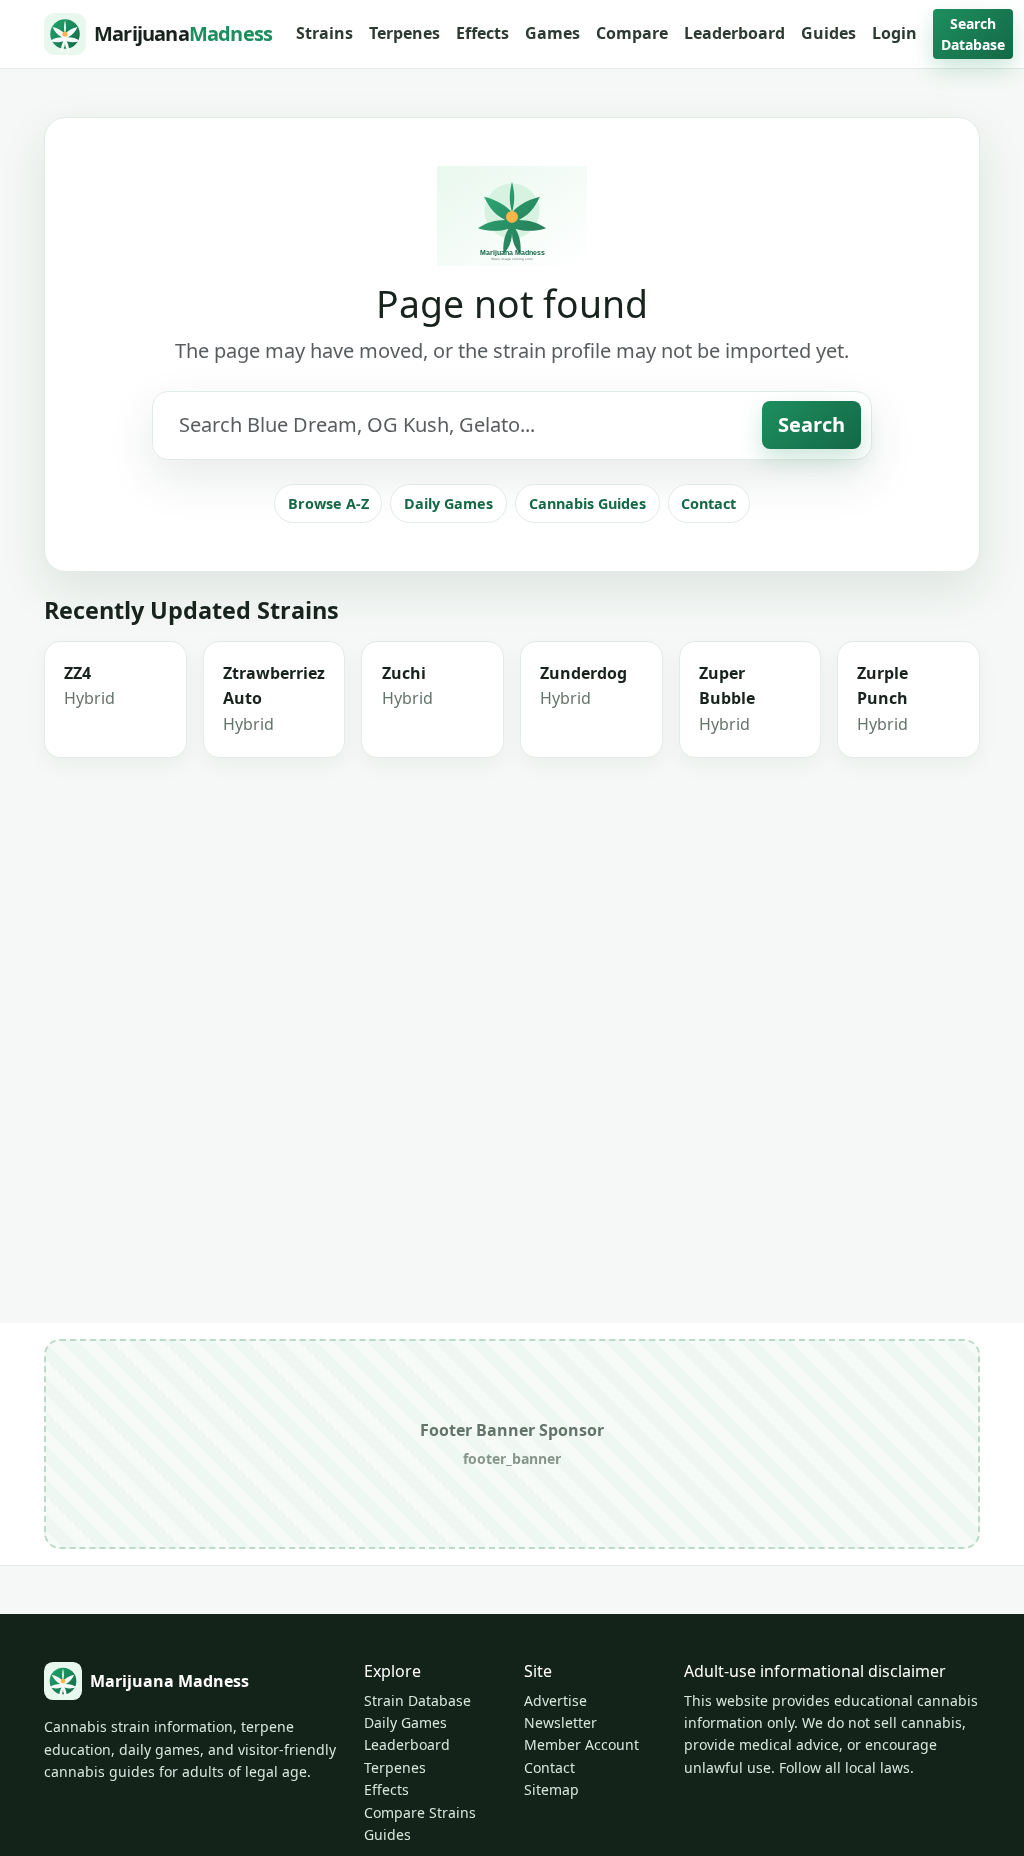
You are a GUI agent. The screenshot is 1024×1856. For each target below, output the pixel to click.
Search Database (973, 34)
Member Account (581, 1744)
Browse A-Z (328, 503)
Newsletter (560, 1722)
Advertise (555, 1700)
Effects (482, 33)
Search (811, 424)
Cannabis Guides (587, 503)
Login (894, 33)
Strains (324, 33)
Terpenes (404, 33)
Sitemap (551, 1789)
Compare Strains (420, 1812)
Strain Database (417, 1700)
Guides (828, 33)
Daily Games (448, 503)
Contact (708, 503)
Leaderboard (734, 33)
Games (552, 33)
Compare (632, 33)
